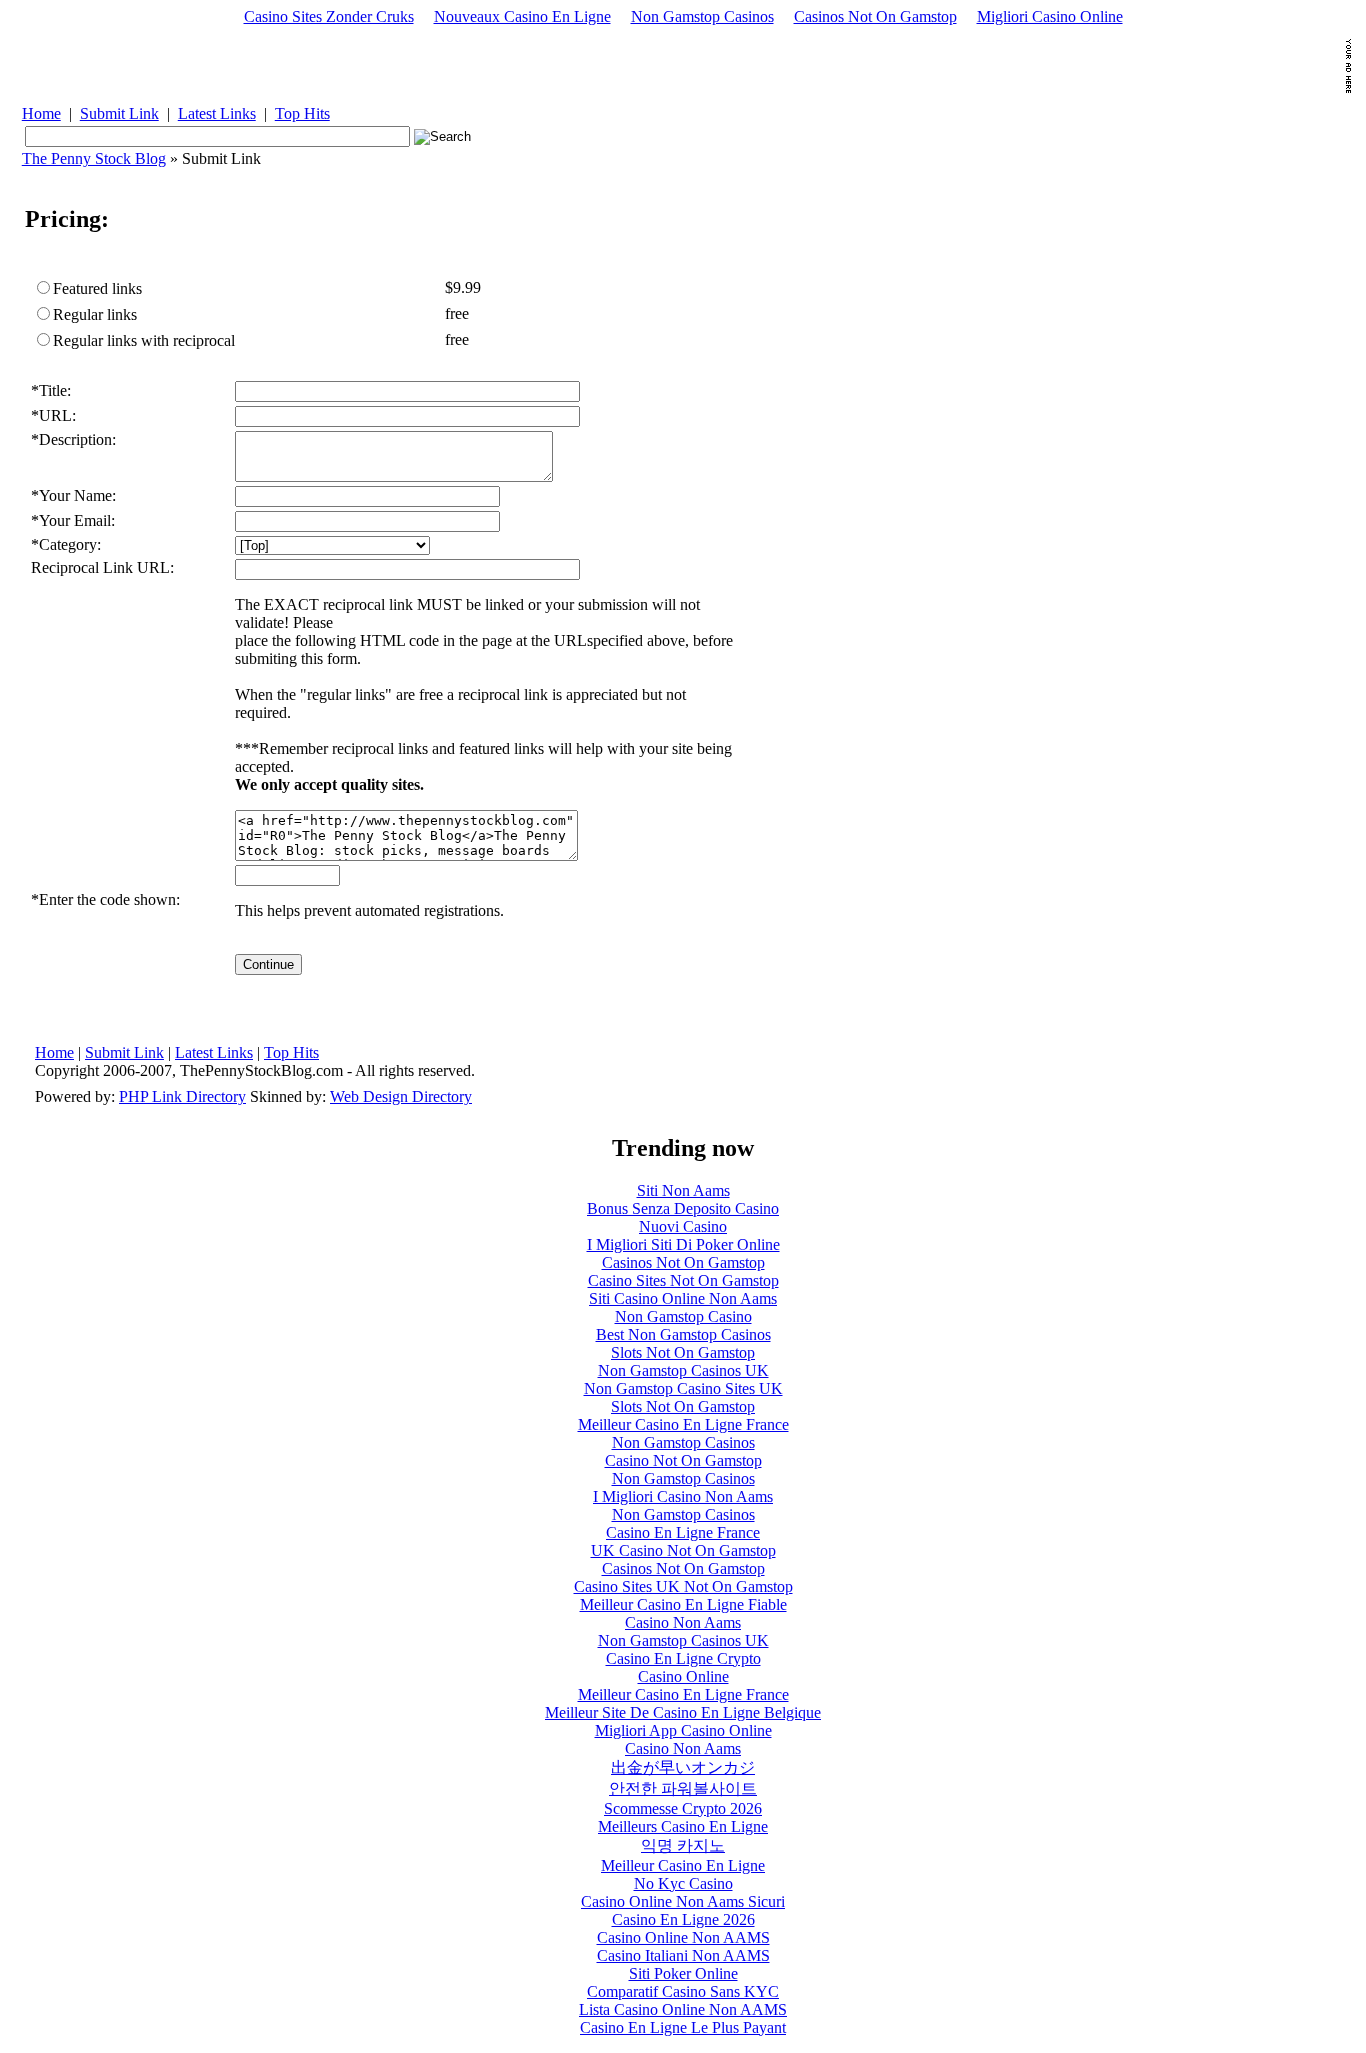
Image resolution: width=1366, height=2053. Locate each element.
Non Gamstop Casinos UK (683, 1370)
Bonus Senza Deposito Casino (683, 1208)
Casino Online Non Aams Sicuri (683, 1901)
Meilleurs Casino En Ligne (683, 1826)
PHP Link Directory (182, 1096)
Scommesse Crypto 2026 (683, 1808)
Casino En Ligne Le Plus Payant (683, 2027)
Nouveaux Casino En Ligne (522, 16)
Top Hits (302, 113)
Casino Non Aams (683, 1622)
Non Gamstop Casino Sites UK (683, 1388)
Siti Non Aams (683, 1190)
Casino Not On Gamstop (683, 1460)
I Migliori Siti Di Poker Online (683, 1244)
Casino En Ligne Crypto (683, 1658)
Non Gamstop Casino (683, 1316)
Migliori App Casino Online (683, 1730)
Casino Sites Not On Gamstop (683, 1280)
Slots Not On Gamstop (683, 1352)
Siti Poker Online (683, 1973)
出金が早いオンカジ (683, 1767)
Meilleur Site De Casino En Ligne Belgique (683, 1712)
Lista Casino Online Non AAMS (683, 2009)
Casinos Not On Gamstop (875, 16)
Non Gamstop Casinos (702, 16)
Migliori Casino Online (1050, 16)
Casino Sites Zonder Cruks (329, 16)
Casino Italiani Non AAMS (683, 1955)
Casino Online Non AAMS (683, 1937)
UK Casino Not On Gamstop (683, 1550)
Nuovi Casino (683, 1226)
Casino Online (683, 1676)
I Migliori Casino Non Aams (683, 1496)
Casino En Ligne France (683, 1532)
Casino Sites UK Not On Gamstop (683, 1586)
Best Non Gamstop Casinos (683, 1334)
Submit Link (119, 113)
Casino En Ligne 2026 (683, 1919)
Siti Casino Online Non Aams (683, 1298)
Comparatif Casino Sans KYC (683, 1991)
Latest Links (217, 113)
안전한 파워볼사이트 (683, 1788)
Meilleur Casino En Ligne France (683, 1424)
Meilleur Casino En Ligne (683, 1865)
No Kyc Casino (683, 1883)
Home (41, 113)
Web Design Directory (401, 1096)
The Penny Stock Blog (94, 158)
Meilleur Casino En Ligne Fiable (683, 1604)
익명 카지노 (683, 1845)
